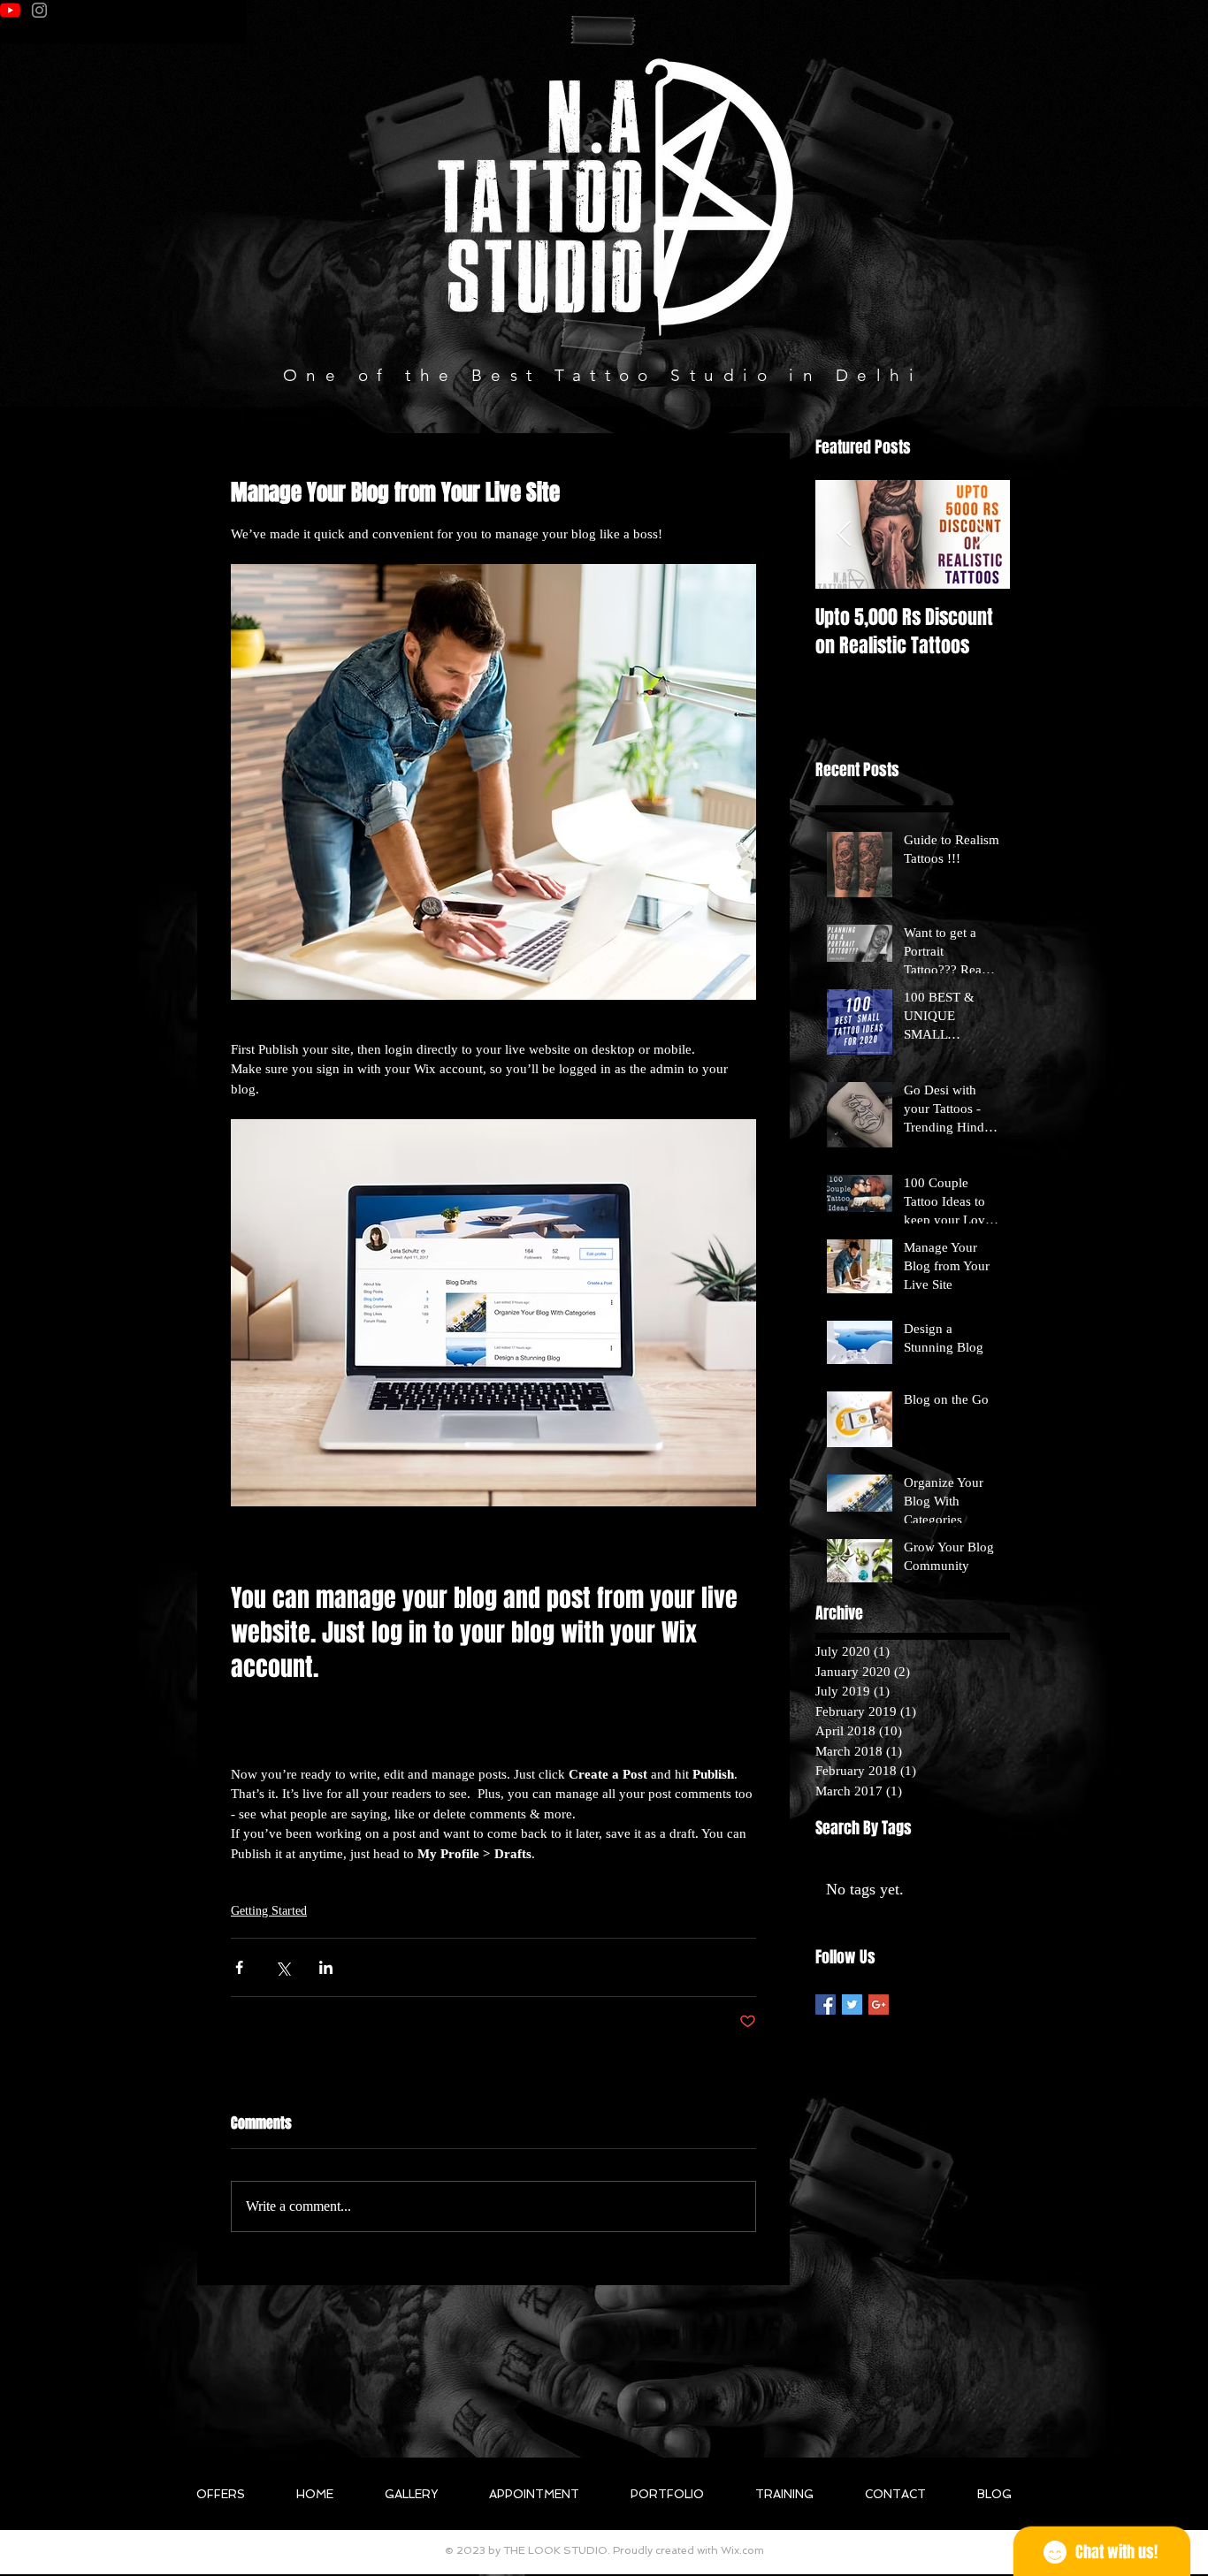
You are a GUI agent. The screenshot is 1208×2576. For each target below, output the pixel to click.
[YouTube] (10, 10)
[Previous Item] (844, 534)
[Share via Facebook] (239, 1967)
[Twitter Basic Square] (852, 2004)
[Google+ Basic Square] (879, 2004)
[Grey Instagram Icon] (39, 10)
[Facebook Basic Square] (826, 2004)
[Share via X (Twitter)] (283, 1967)
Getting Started (269, 1911)
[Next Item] (982, 534)
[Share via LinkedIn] (326, 1967)
